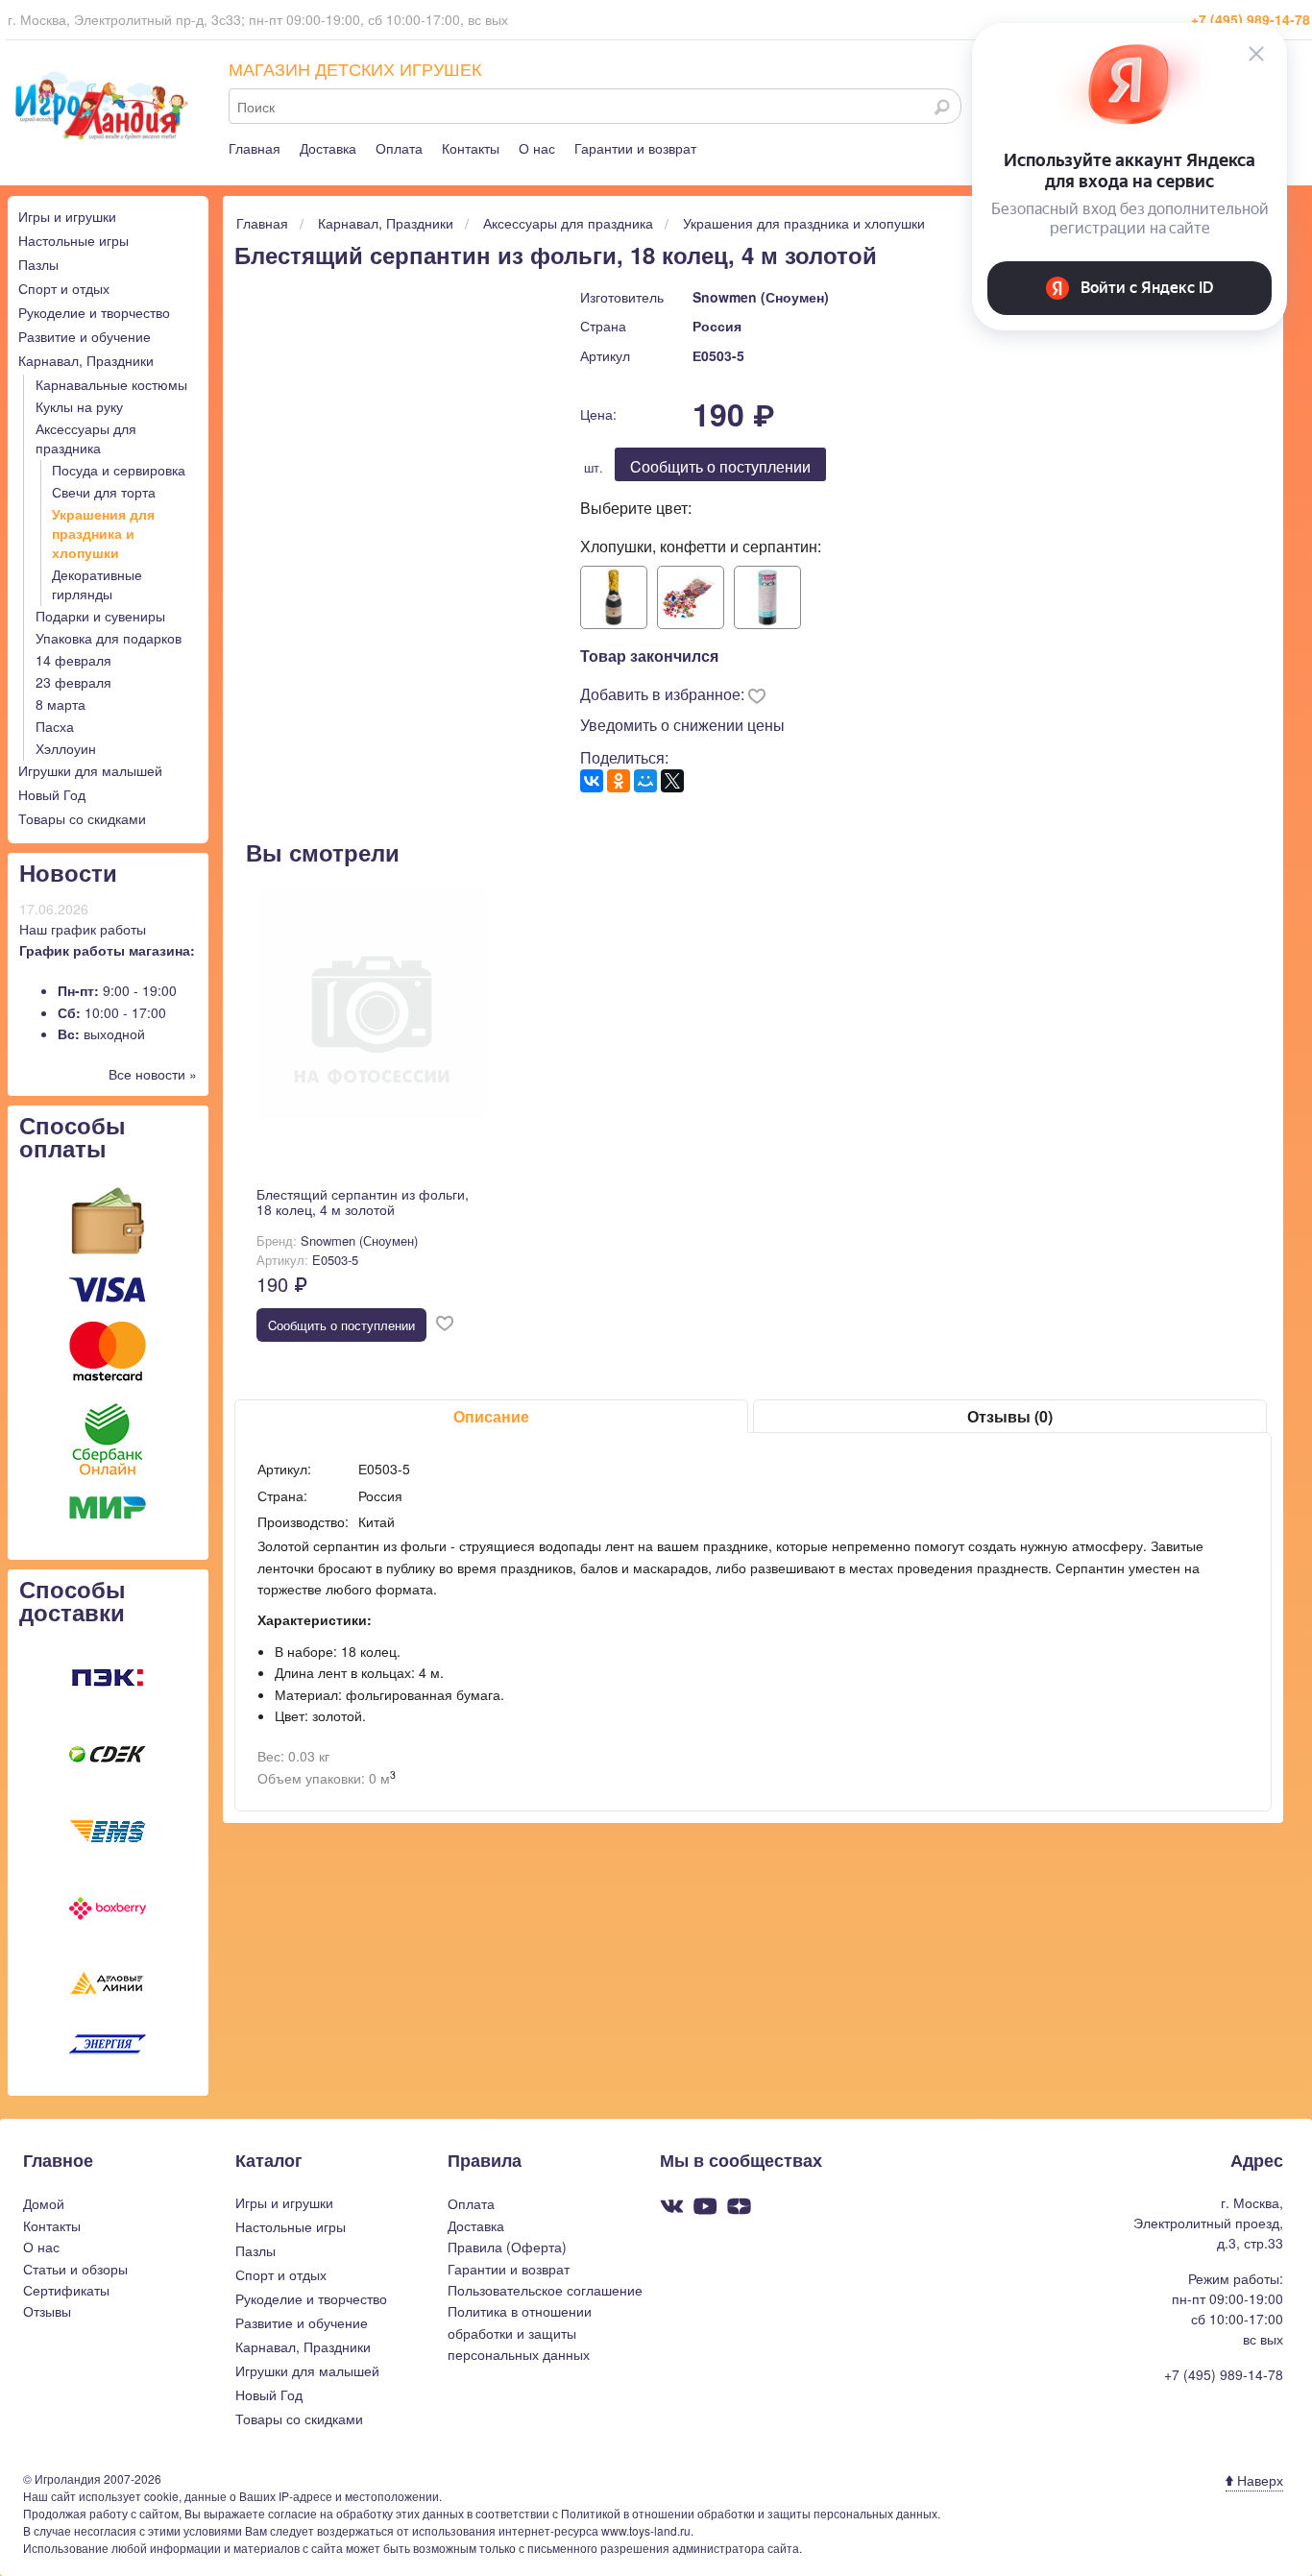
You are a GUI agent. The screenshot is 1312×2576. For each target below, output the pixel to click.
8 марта (61, 704)
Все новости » (153, 1074)
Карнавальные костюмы (111, 384)
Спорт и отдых (64, 288)
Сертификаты (66, 2290)
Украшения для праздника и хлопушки (103, 533)
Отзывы (47, 2311)
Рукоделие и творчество (94, 312)
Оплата (399, 148)
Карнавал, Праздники (86, 360)
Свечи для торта (104, 492)
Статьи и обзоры (75, 2269)
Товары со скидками (82, 818)
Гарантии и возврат (635, 148)
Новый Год (52, 794)
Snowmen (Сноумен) (761, 297)
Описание (491, 1416)
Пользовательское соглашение (545, 2290)
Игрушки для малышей (90, 770)
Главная (255, 148)
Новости (68, 872)
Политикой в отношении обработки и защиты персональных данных (749, 2513)
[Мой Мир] (645, 781)
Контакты (471, 148)
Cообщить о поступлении (720, 466)
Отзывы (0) (1010, 1416)
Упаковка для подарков (109, 638)
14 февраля (73, 660)
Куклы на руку (79, 406)
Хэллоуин (66, 748)
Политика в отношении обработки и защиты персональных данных (520, 2333)
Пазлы (38, 264)
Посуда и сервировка (119, 470)
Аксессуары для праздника (86, 438)
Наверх (1258, 2480)
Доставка (328, 148)
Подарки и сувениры (100, 616)
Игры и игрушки (67, 216)
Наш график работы (83, 929)
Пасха (55, 726)
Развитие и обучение (85, 336)
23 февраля (73, 682)
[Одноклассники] (619, 781)
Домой (44, 2203)
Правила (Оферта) (507, 2247)
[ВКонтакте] (592, 781)
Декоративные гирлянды (97, 584)
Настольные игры (73, 240)
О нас (537, 148)
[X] (672, 781)
